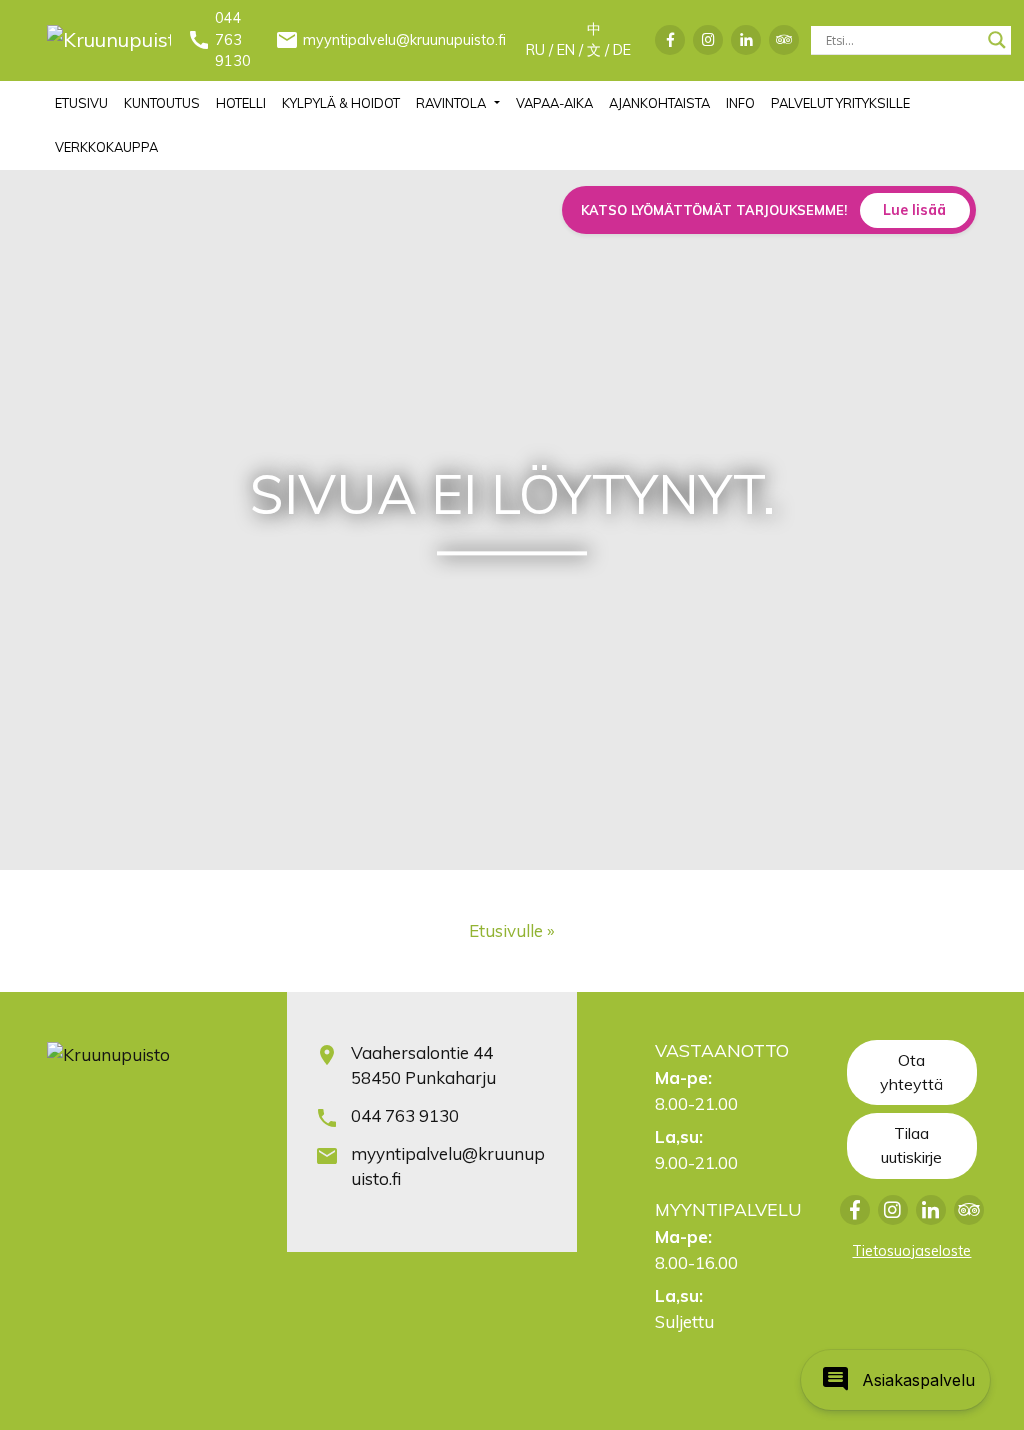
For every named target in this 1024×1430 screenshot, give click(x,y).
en (566, 50)
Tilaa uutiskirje (911, 1145)
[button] (895, 1380)
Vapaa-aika (554, 103)
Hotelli (241, 103)
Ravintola (451, 103)
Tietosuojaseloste (911, 1251)
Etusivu (81, 103)
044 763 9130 (233, 39)
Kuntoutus (162, 103)
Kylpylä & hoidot (341, 103)
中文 (594, 40)
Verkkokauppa (106, 147)
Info (740, 103)
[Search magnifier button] (997, 40)
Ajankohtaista (659, 103)
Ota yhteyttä (911, 1072)
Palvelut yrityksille (840, 103)
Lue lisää (914, 210)
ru (535, 50)
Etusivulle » (512, 930)
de (622, 50)
